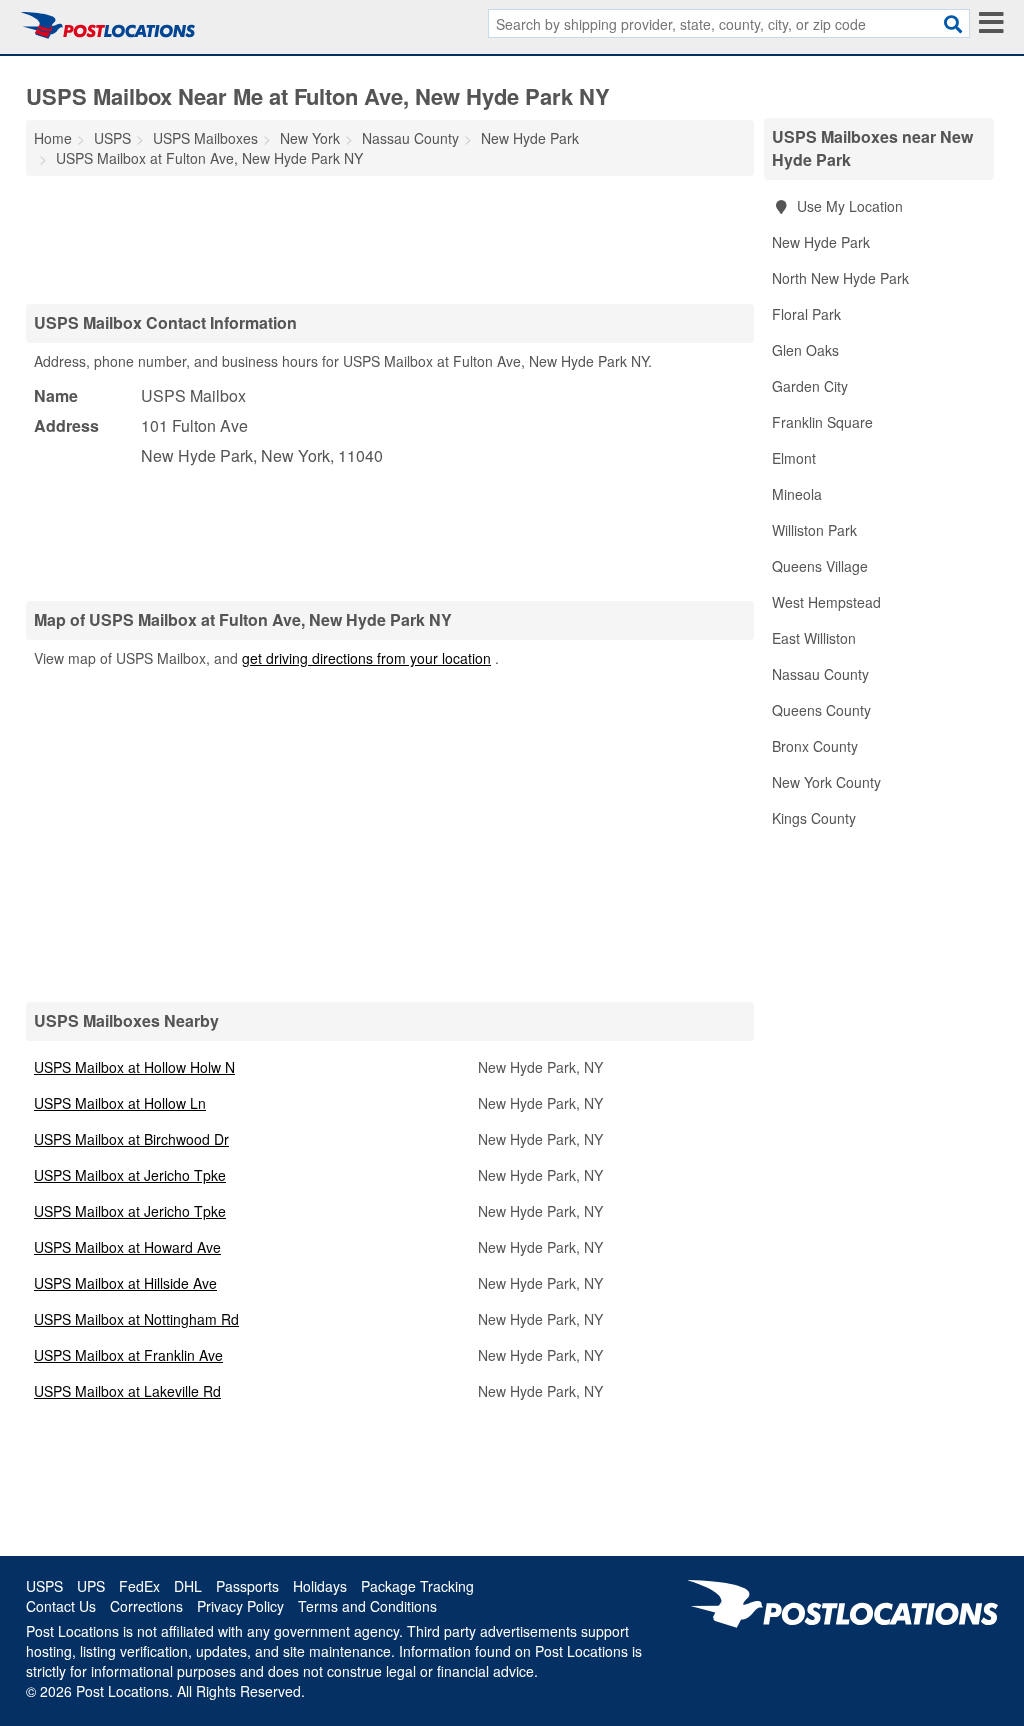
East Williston (814, 638)
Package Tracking (417, 1586)
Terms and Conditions (367, 1606)
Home (53, 138)
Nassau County (820, 674)
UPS (91, 1586)
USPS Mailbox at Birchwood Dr (131, 1139)
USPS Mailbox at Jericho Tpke (130, 1175)
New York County (826, 782)
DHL (188, 1586)
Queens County (821, 710)
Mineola (797, 494)
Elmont (794, 458)
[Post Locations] (108, 25)
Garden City (810, 386)
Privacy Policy (240, 1606)
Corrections (146, 1606)
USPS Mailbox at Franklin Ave (128, 1355)
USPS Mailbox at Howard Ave (127, 1247)
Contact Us (61, 1606)
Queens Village (820, 566)
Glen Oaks (805, 350)
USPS (44, 1586)
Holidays (320, 1586)
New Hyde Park (821, 242)
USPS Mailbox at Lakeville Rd (127, 1391)
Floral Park (806, 314)
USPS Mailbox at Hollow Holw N (134, 1067)
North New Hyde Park (840, 278)
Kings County (814, 818)
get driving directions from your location (366, 658)
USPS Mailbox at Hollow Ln (120, 1103)
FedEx (139, 1586)
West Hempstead (826, 602)
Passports (247, 1586)
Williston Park (814, 530)
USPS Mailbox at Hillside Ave (125, 1283)
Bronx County (815, 746)
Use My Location (848, 206)
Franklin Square (822, 422)
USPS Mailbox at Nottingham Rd (136, 1319)
